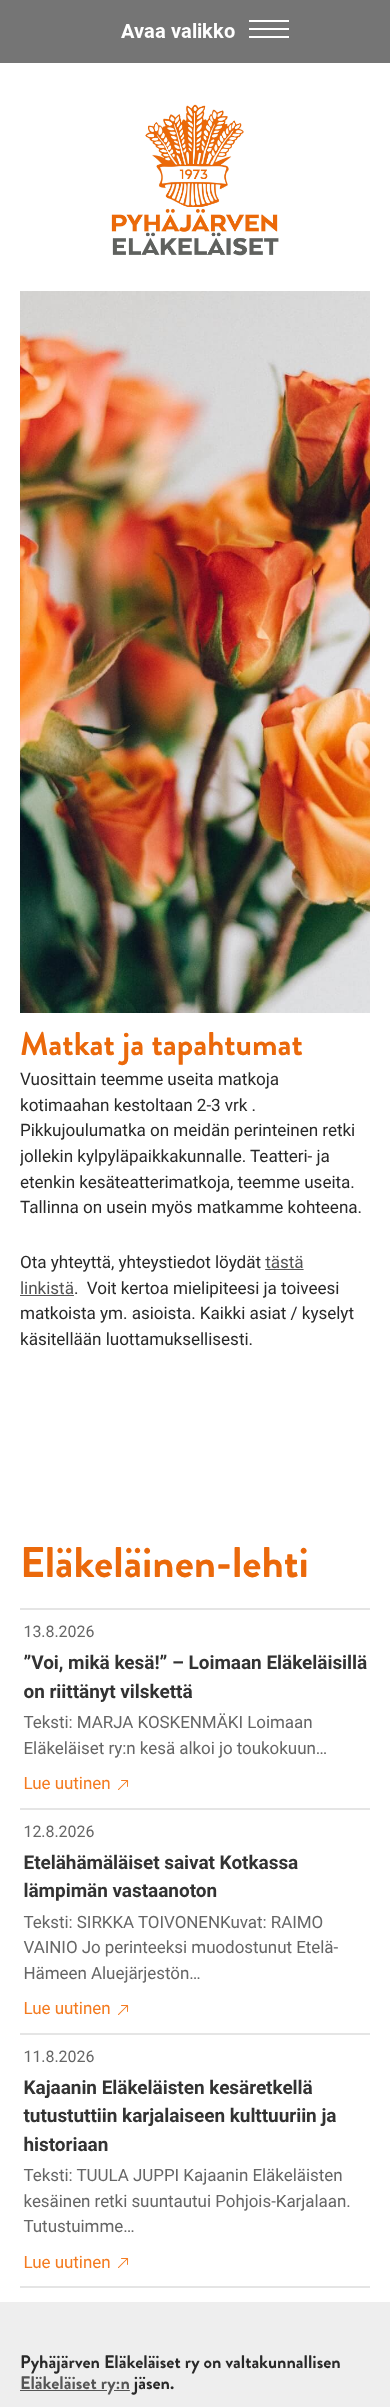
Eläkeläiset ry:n (75, 2383)
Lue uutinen (67, 1784)
